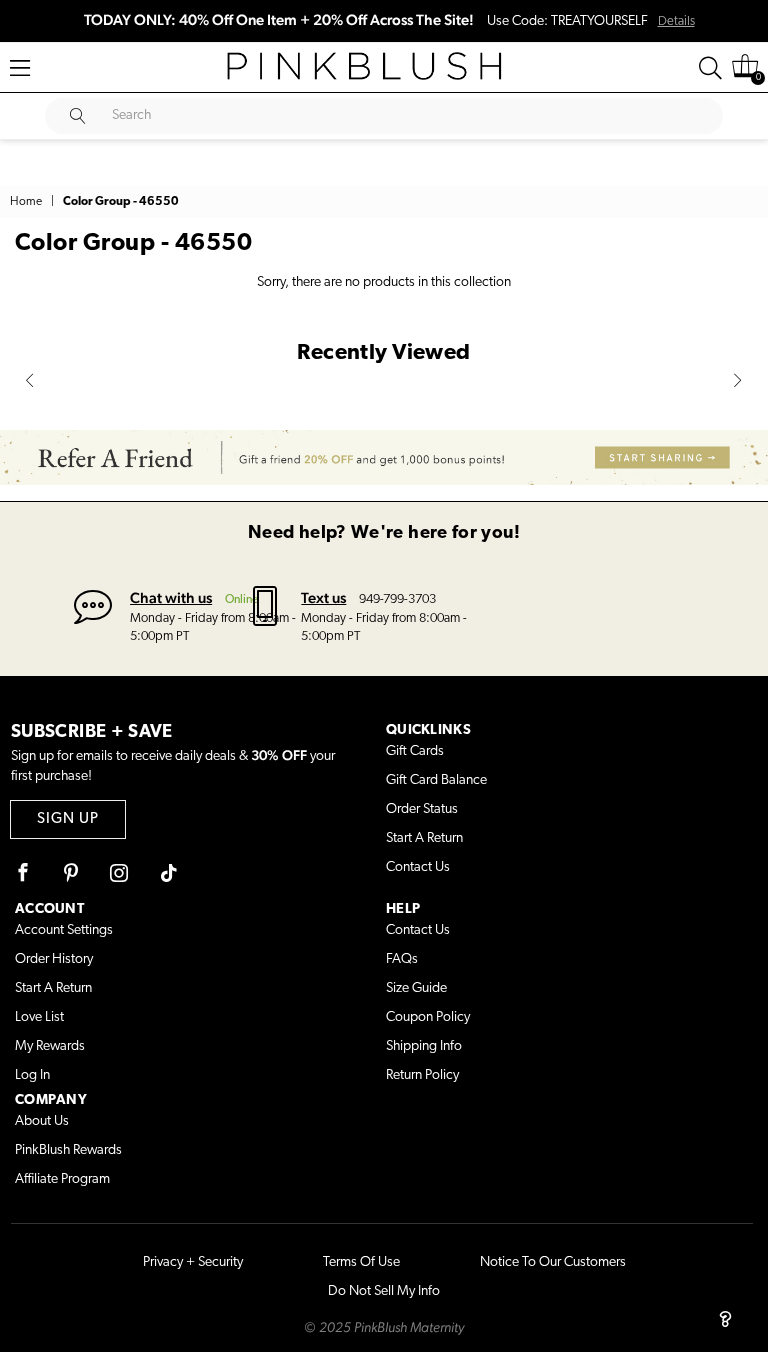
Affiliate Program (62, 1179)
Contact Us (418, 867)
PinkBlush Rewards (68, 1150)
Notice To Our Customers (553, 1262)
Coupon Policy (428, 1017)
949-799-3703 (397, 599)
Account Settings (64, 930)
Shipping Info (424, 1046)
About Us (42, 1121)
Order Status (422, 809)
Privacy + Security (193, 1262)
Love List (39, 1017)
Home (26, 202)
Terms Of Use (361, 1262)
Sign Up (68, 819)
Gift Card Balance (436, 780)
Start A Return (424, 838)
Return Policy (422, 1075)
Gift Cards (415, 751)
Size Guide (416, 988)
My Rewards (50, 1046)
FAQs (402, 959)
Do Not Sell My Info (384, 1291)
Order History (54, 959)
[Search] (710, 68)
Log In (32, 1075)
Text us (323, 597)
